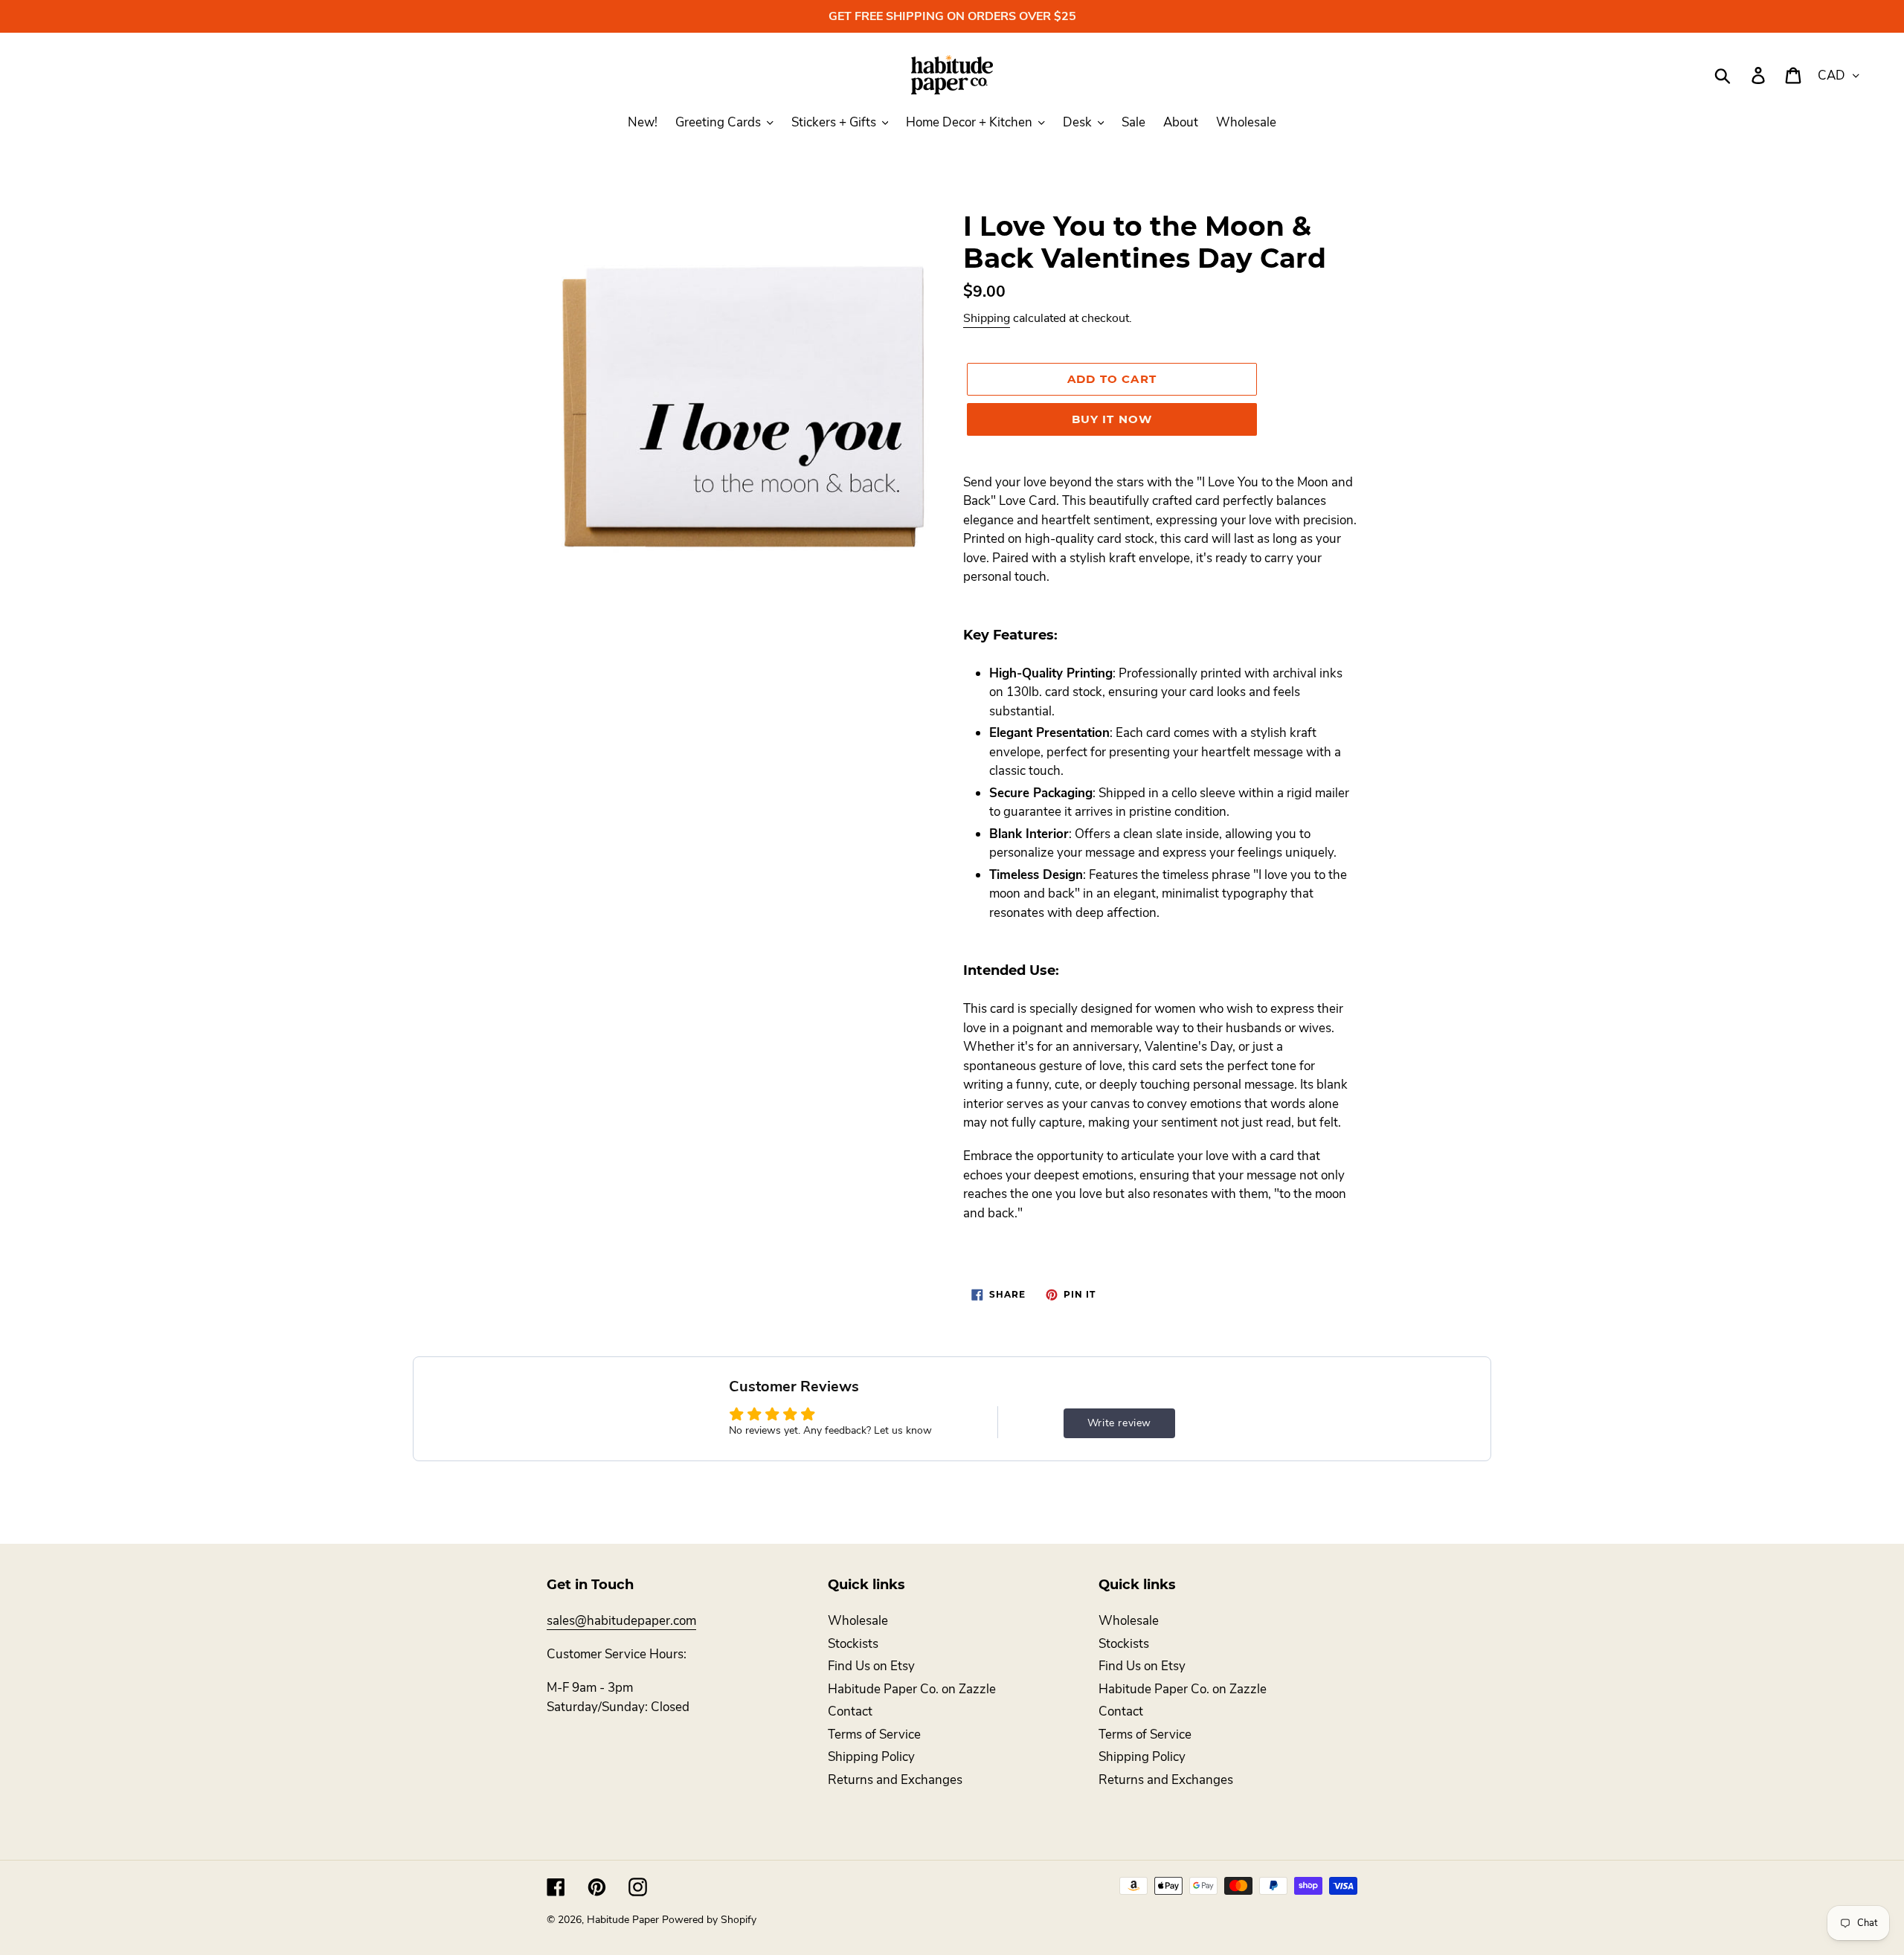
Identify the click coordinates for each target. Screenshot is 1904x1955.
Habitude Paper (623, 1920)
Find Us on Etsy (871, 1666)
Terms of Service (874, 1735)
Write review (1119, 1423)
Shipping (987, 318)
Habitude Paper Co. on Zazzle (912, 1689)
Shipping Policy (871, 1757)
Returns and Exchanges (895, 1780)
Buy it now (1112, 419)
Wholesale (858, 1621)
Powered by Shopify (709, 1920)
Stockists (853, 1644)
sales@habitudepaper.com (621, 1621)
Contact (850, 1711)
